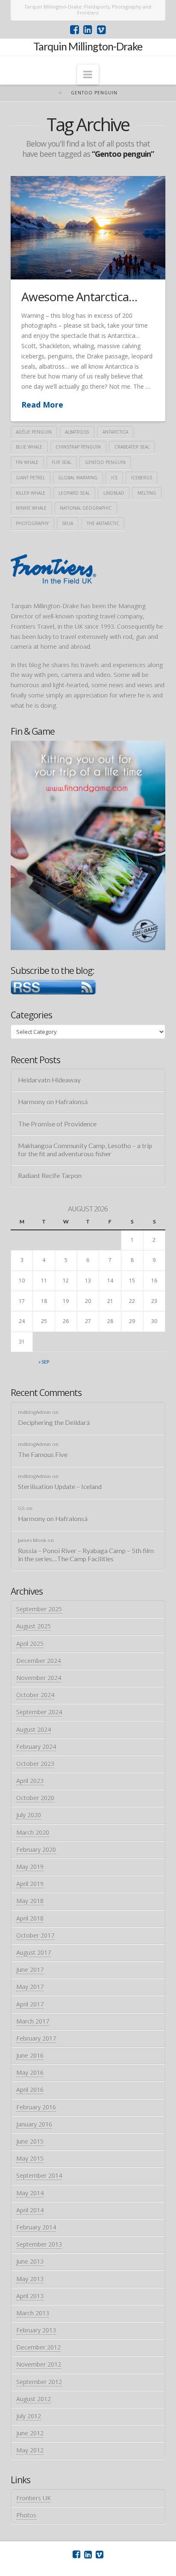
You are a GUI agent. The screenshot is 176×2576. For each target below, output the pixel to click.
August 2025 (34, 1626)
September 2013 (39, 2244)
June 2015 (30, 2141)
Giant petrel (30, 478)
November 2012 (39, 2364)
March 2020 (33, 1832)
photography (32, 523)
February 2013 (36, 2330)
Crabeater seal (132, 447)
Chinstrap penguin (78, 447)
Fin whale (27, 462)
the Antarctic (103, 523)
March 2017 (33, 2021)
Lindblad (114, 493)
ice (114, 478)
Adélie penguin (34, 432)
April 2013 (30, 2296)
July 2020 (29, 1815)
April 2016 (30, 2090)
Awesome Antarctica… (79, 296)
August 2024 (34, 1730)
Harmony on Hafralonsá (53, 1102)
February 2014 (36, 2227)
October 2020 (35, 1798)
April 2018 (30, 1918)
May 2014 (30, 2193)
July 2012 (29, 2416)
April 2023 (30, 1781)
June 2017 (30, 1970)
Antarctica (115, 432)
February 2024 (36, 1747)
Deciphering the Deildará (54, 1423)
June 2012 (30, 2433)
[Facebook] (75, 30)
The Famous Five (43, 1455)
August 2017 (34, 1953)
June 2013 (30, 2261)
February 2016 (36, 2107)
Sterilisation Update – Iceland (60, 1487)
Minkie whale (31, 508)
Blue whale (29, 447)
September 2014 (39, 2176)
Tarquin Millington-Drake (88, 46)
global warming (78, 478)
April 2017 (30, 2004)
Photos (26, 2515)
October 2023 (35, 1764)
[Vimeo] (101, 30)
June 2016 (30, 2055)
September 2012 (39, 2382)
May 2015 (30, 2158)
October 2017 (35, 1935)
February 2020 (36, 1850)
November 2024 (39, 1678)
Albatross (77, 432)
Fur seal (62, 462)
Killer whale (31, 493)
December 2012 (38, 2347)
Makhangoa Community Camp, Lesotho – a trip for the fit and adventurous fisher (85, 1150)
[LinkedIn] (88, 30)
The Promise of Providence (57, 1124)
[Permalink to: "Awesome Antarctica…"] (88, 228)
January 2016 (34, 2124)
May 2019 (30, 1867)
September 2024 (39, 1712)
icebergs (142, 478)
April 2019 (30, 1884)
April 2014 (30, 2210)
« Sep (44, 1362)
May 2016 (30, 2073)
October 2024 (35, 1695)
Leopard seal (74, 493)
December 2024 (38, 1661)
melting (147, 493)
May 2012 (30, 2450)
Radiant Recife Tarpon (50, 1176)
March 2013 (33, 2313)
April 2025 (30, 1644)
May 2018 (30, 1901)
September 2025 (39, 1609)
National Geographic (86, 508)
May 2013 (30, 2279)
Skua (67, 523)
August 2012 (34, 2399)
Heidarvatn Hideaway (49, 1080)
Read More (42, 405)
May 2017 (30, 1987)
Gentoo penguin (105, 462)
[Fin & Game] (88, 844)
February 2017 (36, 2038)
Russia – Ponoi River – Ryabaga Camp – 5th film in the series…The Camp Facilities (86, 1555)
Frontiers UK (34, 2498)
